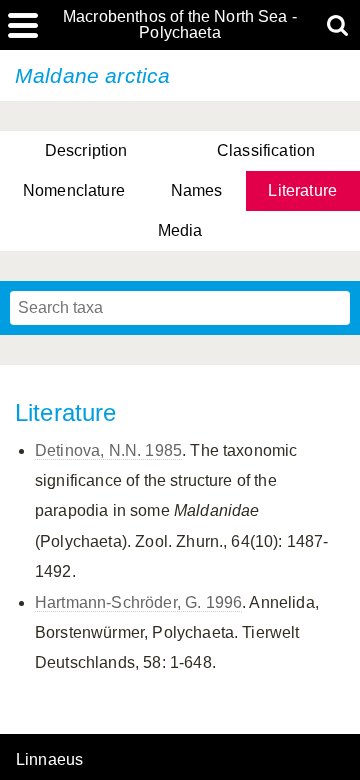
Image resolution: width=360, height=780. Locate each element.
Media (180, 230)
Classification (266, 150)
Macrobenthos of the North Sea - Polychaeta (180, 25)
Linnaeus (49, 760)
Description (86, 150)
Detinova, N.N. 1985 (108, 450)
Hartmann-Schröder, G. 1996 (138, 602)
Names (197, 190)
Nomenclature (74, 190)
